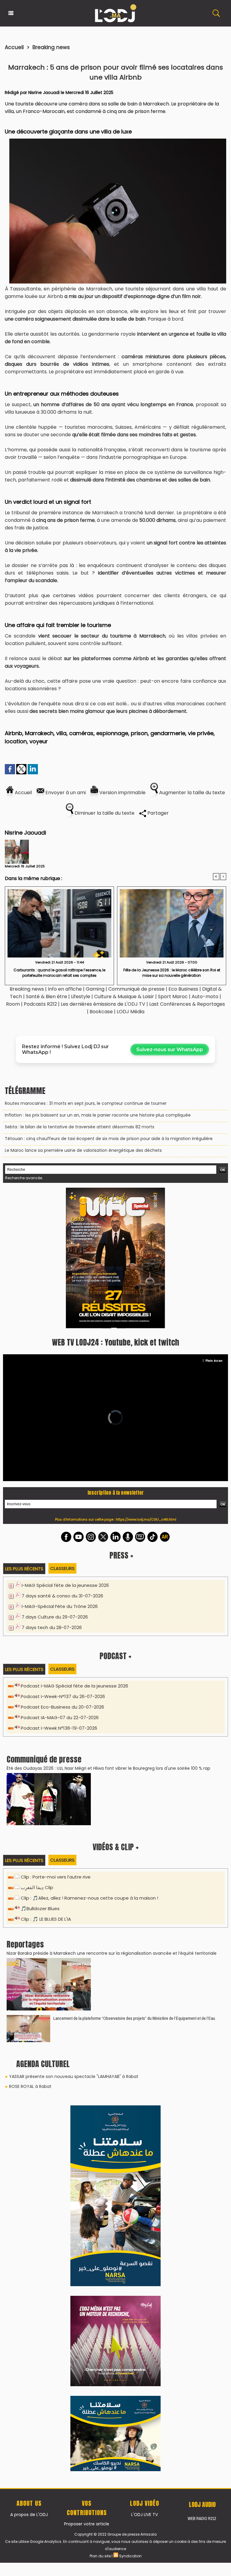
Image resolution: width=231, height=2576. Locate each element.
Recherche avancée (24, 1178)
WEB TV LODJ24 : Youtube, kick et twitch (115, 1206)
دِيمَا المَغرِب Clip (37, 1751)
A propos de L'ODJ (29, 2115)
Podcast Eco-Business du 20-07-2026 (62, 1570)
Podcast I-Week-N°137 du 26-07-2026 (63, 1560)
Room (13, 1004)
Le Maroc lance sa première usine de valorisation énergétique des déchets (83, 1150)
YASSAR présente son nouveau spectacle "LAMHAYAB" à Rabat (74, 1940)
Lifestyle (81, 997)
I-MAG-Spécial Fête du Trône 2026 (60, 1470)
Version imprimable (122, 793)
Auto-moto (206, 997)
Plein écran (214, 1224)
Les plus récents (24, 1432)
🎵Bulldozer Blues (40, 1772)
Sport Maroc (173, 997)
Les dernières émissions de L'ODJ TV (103, 1004)
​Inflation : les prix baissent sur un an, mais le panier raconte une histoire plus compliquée (98, 1115)
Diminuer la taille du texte (104, 813)
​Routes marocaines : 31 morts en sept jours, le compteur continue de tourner (86, 1103)
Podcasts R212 (40, 1004)
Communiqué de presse (137, 989)
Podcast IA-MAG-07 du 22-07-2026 (60, 1581)
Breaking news (51, 47)
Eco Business (183, 989)
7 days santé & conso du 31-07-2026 (62, 1459)
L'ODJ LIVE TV (145, 2115)
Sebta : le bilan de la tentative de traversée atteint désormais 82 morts (80, 1127)
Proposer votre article (87, 2125)
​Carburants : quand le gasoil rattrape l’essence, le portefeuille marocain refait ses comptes (59, 973)
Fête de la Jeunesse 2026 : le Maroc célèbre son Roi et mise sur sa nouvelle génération (172, 973)
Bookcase (101, 1012)
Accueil (14, 47)
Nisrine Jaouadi (44, 92)
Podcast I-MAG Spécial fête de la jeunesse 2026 (74, 1549)
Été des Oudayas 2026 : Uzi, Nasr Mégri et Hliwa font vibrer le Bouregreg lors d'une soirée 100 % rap (108, 1632)
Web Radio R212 (202, 2119)
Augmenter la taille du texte (191, 793)
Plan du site (100, 2157)
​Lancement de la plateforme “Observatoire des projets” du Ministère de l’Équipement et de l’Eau (134, 1882)
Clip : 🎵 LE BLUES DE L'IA (46, 1783)
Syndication (130, 2157)
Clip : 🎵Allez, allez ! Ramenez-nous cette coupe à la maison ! (89, 1761)
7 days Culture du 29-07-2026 (55, 1480)
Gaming (95, 989)
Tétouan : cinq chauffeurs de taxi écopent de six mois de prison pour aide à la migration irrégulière (109, 1139)
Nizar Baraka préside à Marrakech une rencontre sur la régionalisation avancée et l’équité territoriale (112, 1817)
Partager (157, 813)
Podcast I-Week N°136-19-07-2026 (59, 1592)
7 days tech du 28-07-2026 (52, 1491)
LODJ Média (131, 1012)
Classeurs (62, 1432)
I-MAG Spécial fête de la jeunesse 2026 (65, 1449)
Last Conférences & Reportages (187, 1004)
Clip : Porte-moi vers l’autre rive (56, 1740)
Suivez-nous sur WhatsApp (170, 1050)
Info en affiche (65, 989)
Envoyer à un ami (65, 793)
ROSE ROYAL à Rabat (30, 1950)
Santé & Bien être (46, 997)
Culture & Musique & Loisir (125, 997)
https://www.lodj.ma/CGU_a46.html (146, 1383)
